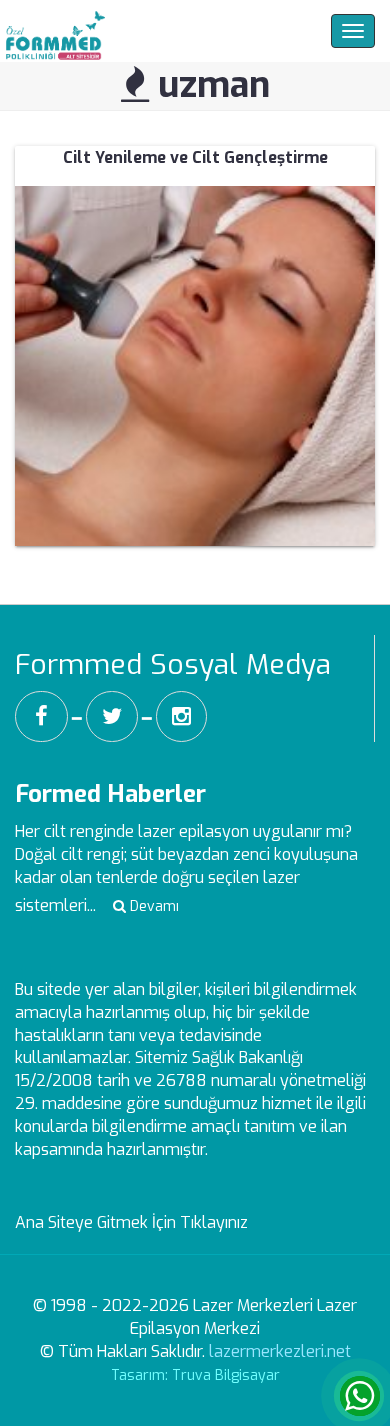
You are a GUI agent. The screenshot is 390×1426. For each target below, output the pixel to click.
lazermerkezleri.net (280, 1351)
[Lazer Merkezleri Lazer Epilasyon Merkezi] (52, 31)
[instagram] (181, 716)
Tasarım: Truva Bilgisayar (195, 1375)
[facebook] (41, 716)
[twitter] (112, 716)
